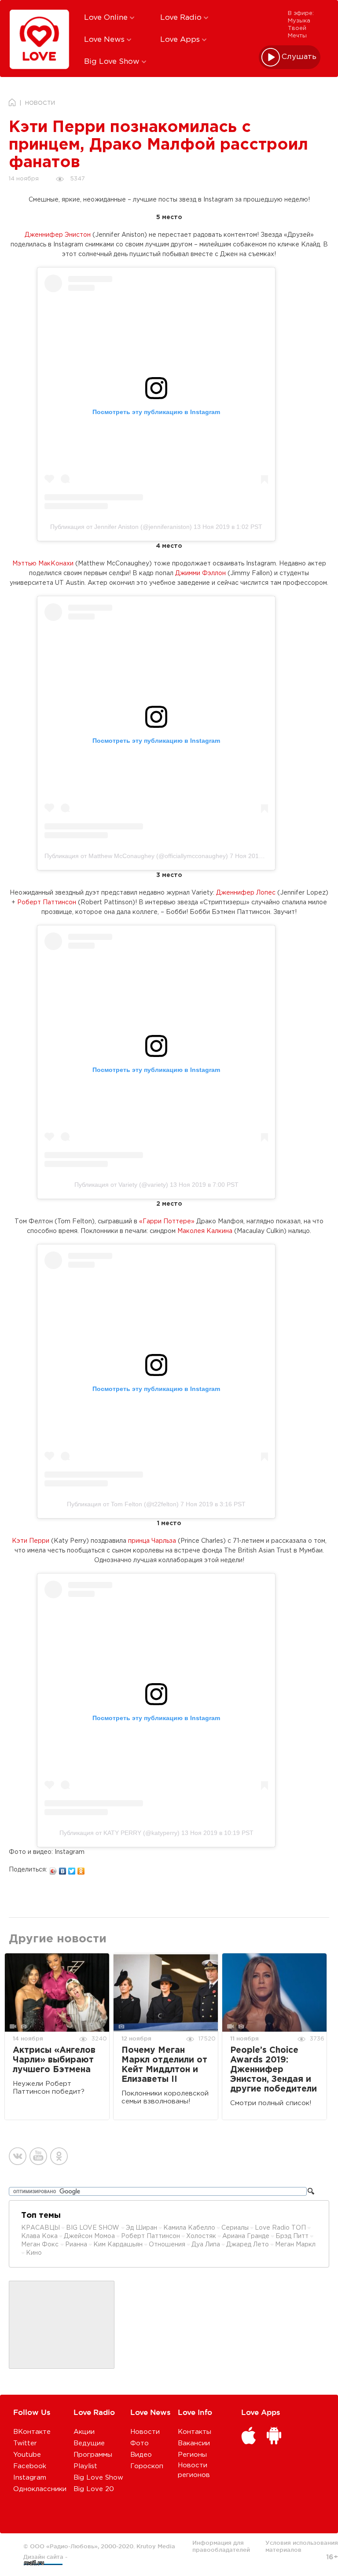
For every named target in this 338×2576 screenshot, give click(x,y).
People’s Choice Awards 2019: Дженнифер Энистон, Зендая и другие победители (274, 2070)
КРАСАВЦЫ (40, 2228)
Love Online (107, 18)
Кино (34, 2253)
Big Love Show (113, 62)
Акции (84, 2432)
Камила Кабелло (189, 2228)
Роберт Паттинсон (47, 903)
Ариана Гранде (246, 2236)
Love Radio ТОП (280, 2228)
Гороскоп (147, 2466)
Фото (140, 2443)
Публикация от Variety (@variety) (121, 1185)
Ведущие (89, 2443)
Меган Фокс (41, 2245)
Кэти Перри (31, 1541)
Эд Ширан (141, 2228)
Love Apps (181, 40)
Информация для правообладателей (221, 2546)
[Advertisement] (62, 2325)
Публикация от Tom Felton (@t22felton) (123, 1504)
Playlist (85, 2466)
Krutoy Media (156, 2546)
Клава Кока (39, 2236)
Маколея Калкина (205, 1231)
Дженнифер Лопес (246, 893)
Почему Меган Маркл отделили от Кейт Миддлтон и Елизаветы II (164, 2065)
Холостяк (201, 2236)
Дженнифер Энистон (58, 235)
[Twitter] (72, 1869)
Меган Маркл (295, 2245)
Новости (145, 2432)
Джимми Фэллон (200, 573)
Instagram (30, 2478)
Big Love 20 (94, 2489)
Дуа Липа (206, 2245)
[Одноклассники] (81, 1869)
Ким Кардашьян (118, 2245)
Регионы (192, 2455)
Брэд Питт (292, 2236)
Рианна (76, 2245)
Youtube (27, 2455)
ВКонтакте (32, 2432)
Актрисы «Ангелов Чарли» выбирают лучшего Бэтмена (54, 2060)
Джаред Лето (248, 2245)
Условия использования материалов (302, 2546)
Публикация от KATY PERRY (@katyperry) (119, 1833)
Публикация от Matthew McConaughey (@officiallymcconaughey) (136, 856)
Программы (93, 2455)
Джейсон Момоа (89, 2236)
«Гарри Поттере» (167, 1222)
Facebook (30, 2466)
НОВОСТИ (40, 103)
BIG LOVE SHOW (94, 2228)
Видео (141, 2455)
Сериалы (235, 2228)
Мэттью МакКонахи (43, 564)
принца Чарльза (152, 1541)
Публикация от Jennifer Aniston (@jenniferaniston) (121, 527)
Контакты (195, 2432)
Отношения (167, 2245)
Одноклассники (40, 2489)
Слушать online (299, 57)
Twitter (25, 2443)
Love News (105, 40)
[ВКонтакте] (63, 1869)
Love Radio (182, 18)
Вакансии (194, 2443)
